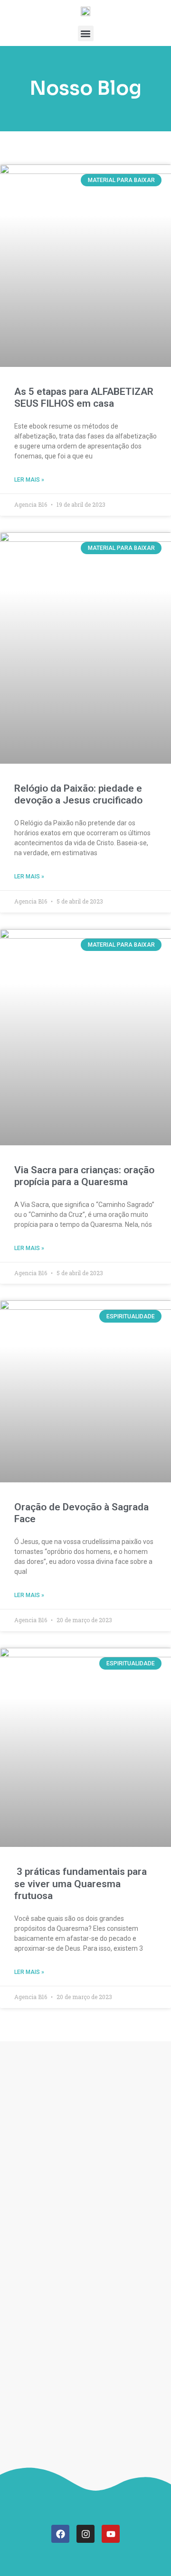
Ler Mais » (29, 480)
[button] (86, 33)
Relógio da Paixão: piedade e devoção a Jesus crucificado (78, 794)
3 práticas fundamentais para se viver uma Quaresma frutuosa (81, 1883)
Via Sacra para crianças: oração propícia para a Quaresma (84, 1176)
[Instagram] (85, 2534)
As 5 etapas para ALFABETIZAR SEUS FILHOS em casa (84, 397)
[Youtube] (111, 2534)
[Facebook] (60, 2534)
